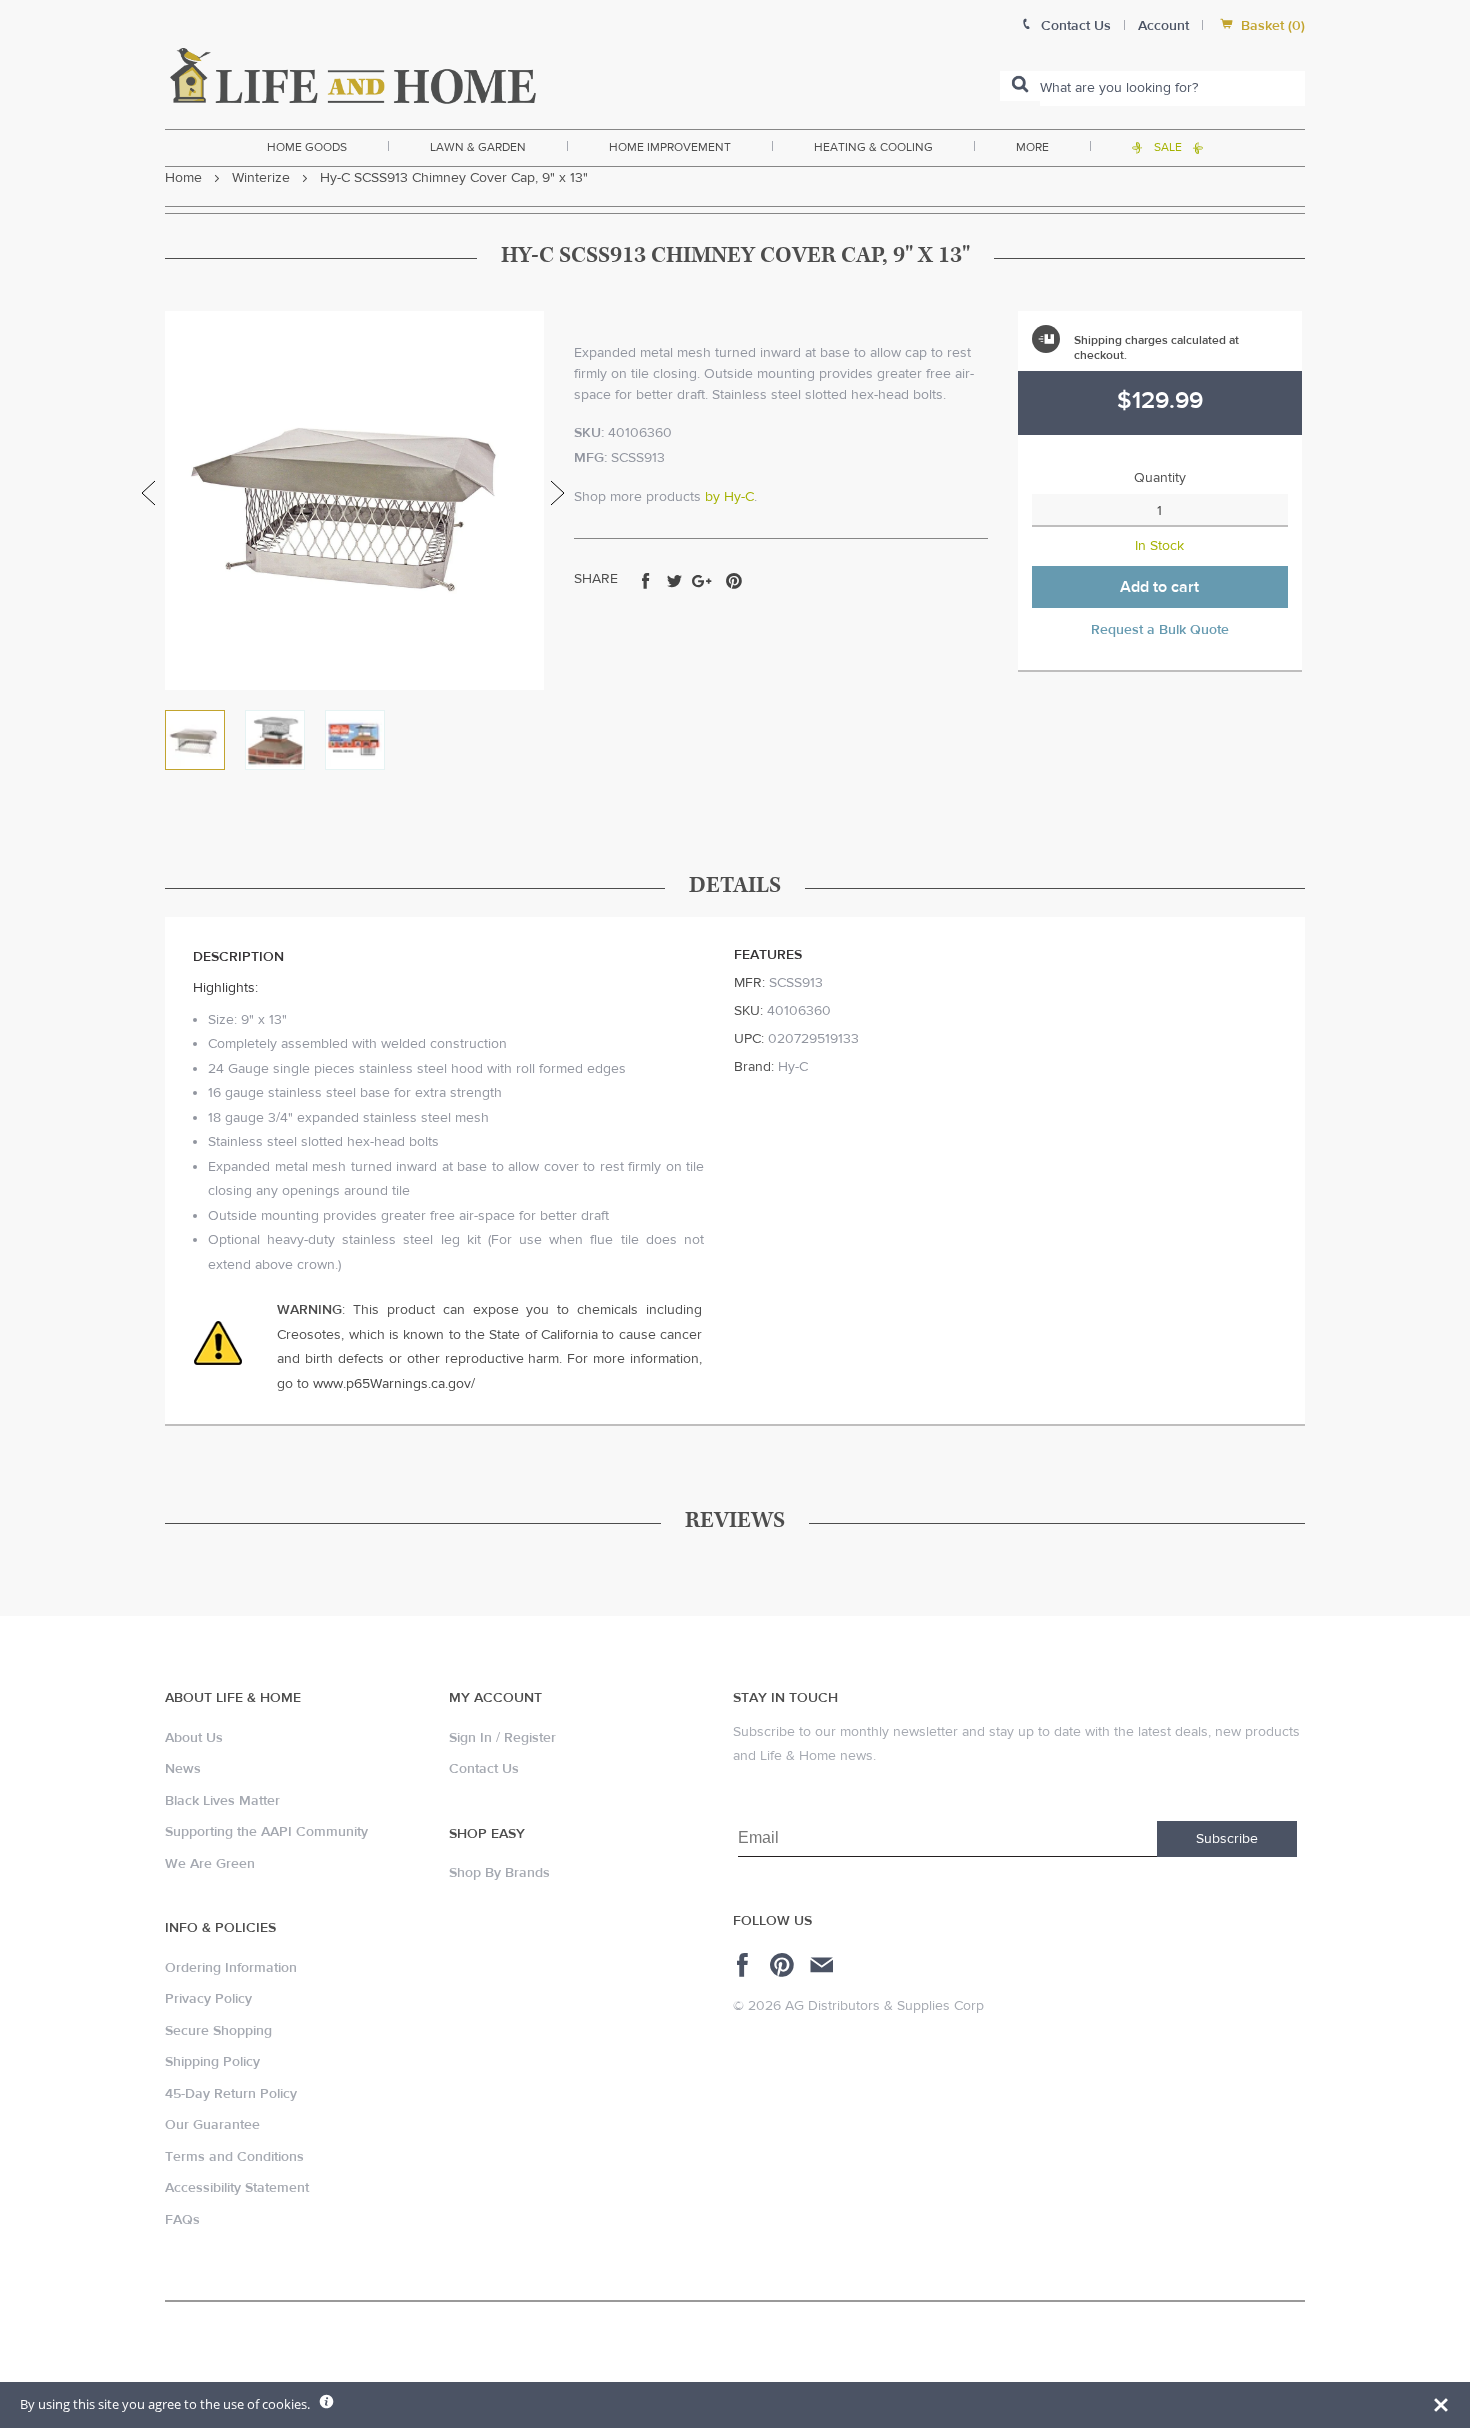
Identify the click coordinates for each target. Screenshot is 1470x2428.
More (1032, 147)
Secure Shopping (218, 2031)
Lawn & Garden (478, 147)
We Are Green (210, 1864)
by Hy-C (729, 497)
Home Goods (307, 147)
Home (183, 178)
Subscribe (1227, 1839)
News (183, 1769)
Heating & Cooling (873, 147)
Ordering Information (231, 1968)
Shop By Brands (499, 1873)
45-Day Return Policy (231, 2094)
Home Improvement (670, 147)
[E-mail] (823, 1965)
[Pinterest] (784, 1965)
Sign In (470, 1738)
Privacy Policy (208, 1999)
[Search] (1020, 86)
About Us (194, 1738)
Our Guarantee (212, 2125)
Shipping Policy (212, 2062)
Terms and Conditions (234, 2157)
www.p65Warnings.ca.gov (392, 1384)
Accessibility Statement (237, 2188)
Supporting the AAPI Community (266, 1832)
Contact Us (484, 1769)
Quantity (1160, 478)
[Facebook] (745, 1965)
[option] (354, 500)
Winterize (261, 178)
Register (530, 1738)
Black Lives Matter (222, 1801)
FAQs (182, 2220)
